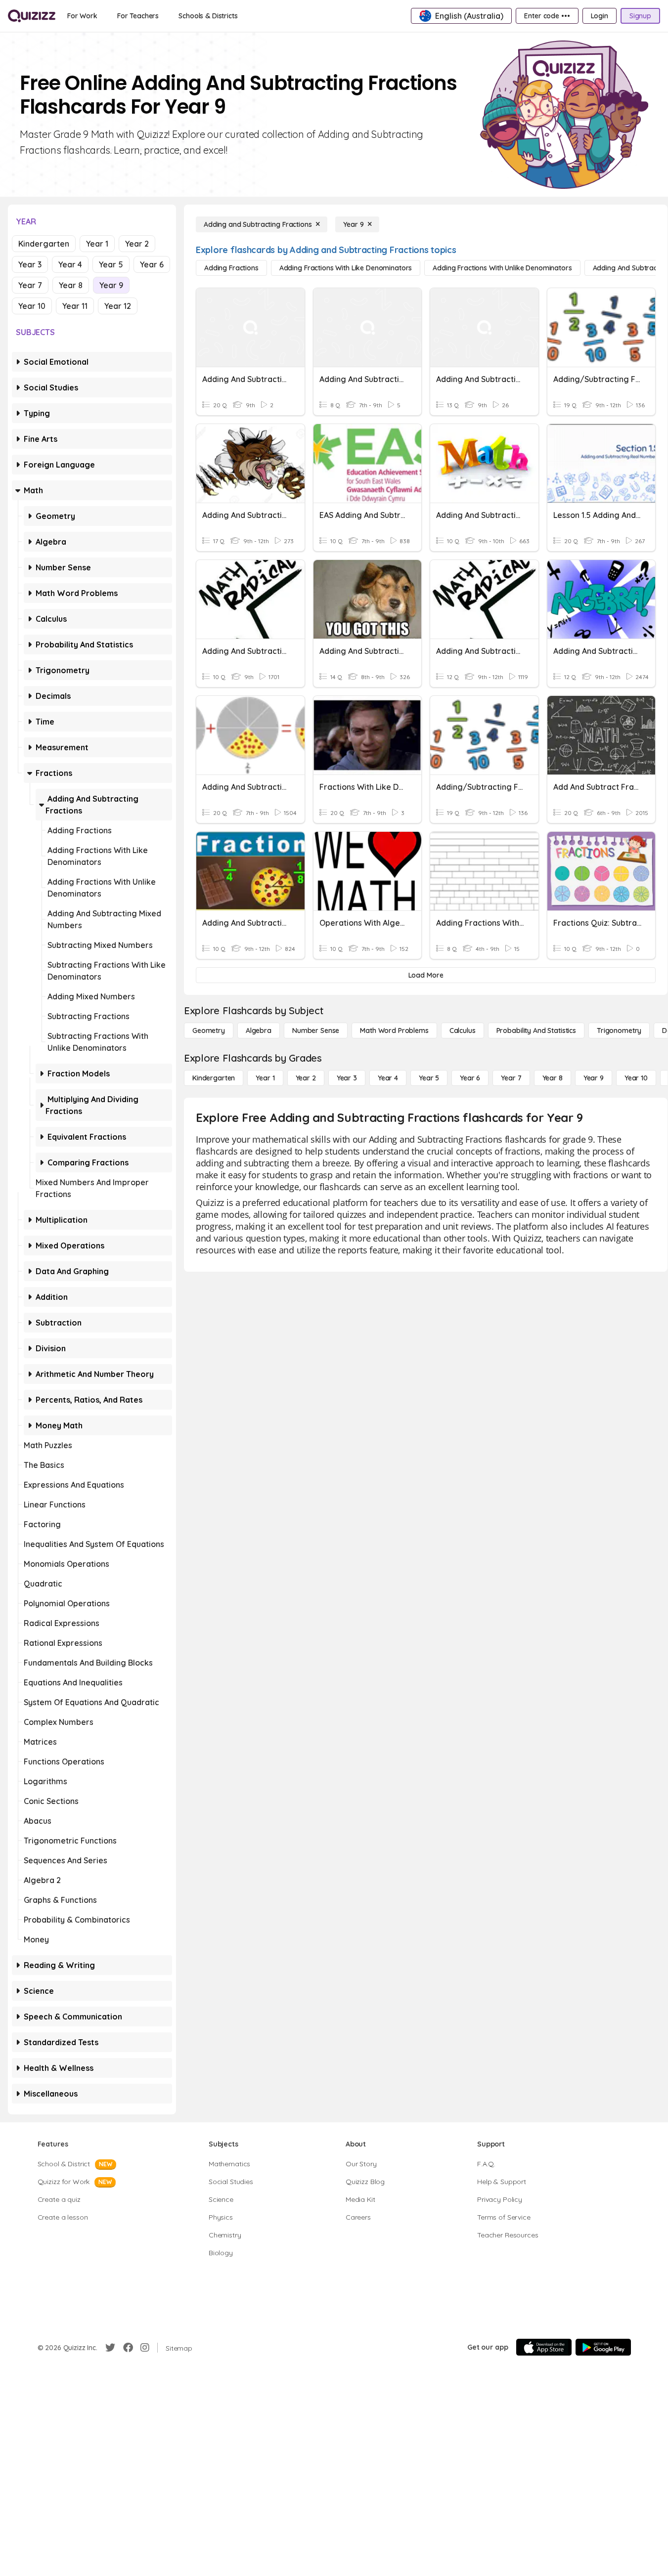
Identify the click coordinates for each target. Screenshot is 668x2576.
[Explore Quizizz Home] (32, 16)
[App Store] (544, 2347)
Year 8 (71, 285)
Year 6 (152, 264)
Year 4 (70, 264)
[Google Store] (603, 2347)
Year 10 (32, 306)
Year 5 (111, 264)
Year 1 (97, 244)
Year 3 (30, 264)
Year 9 (111, 285)
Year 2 (137, 244)
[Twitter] (110, 2348)
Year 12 (118, 306)
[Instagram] (145, 2348)
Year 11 (75, 306)
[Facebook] (128, 2348)
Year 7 (30, 285)
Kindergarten (44, 244)
